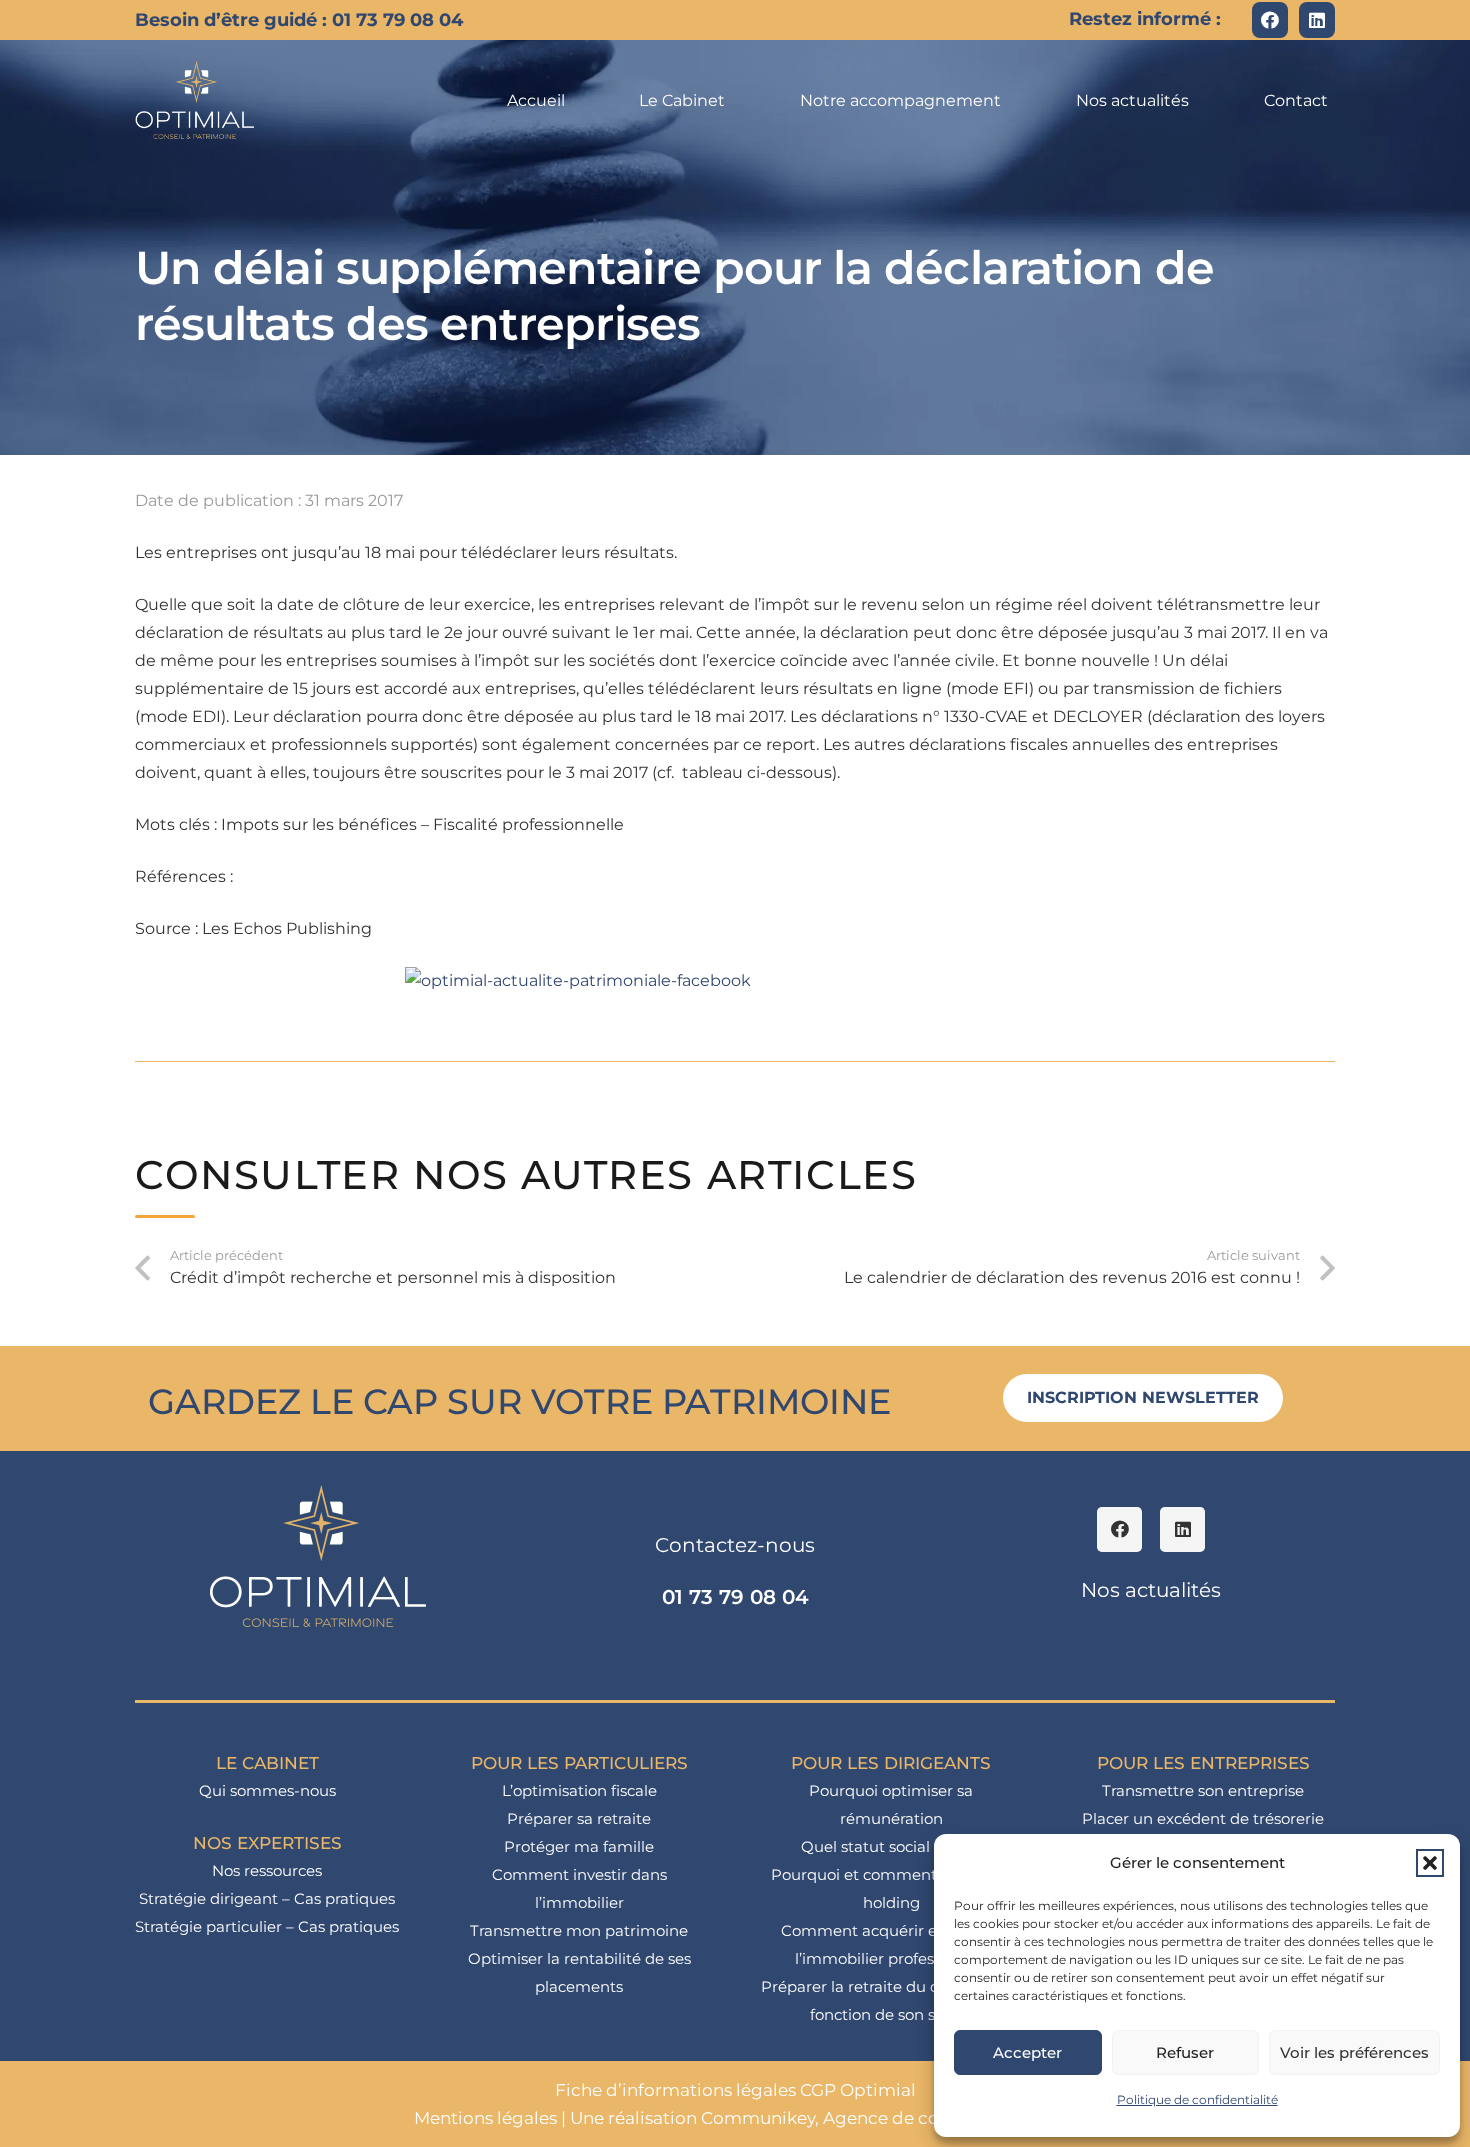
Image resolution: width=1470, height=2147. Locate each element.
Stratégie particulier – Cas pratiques (267, 1926)
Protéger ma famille (579, 1846)
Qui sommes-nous (267, 1790)
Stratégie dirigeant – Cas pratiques (267, 1898)
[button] (1430, 1863)
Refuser (1185, 2052)
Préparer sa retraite (579, 1818)
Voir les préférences (1354, 2052)
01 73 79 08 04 (735, 1597)
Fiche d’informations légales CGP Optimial (735, 2090)
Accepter (1027, 2052)
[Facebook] (1270, 20)
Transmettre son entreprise (1203, 1790)
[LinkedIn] (1317, 20)
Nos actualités (1151, 1590)
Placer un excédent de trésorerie (1203, 1818)
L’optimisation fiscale (579, 1790)
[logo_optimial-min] (195, 100)
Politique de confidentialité (1197, 2099)
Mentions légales (485, 2118)
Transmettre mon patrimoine (579, 1930)
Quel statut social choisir (891, 1846)
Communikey (758, 2118)
